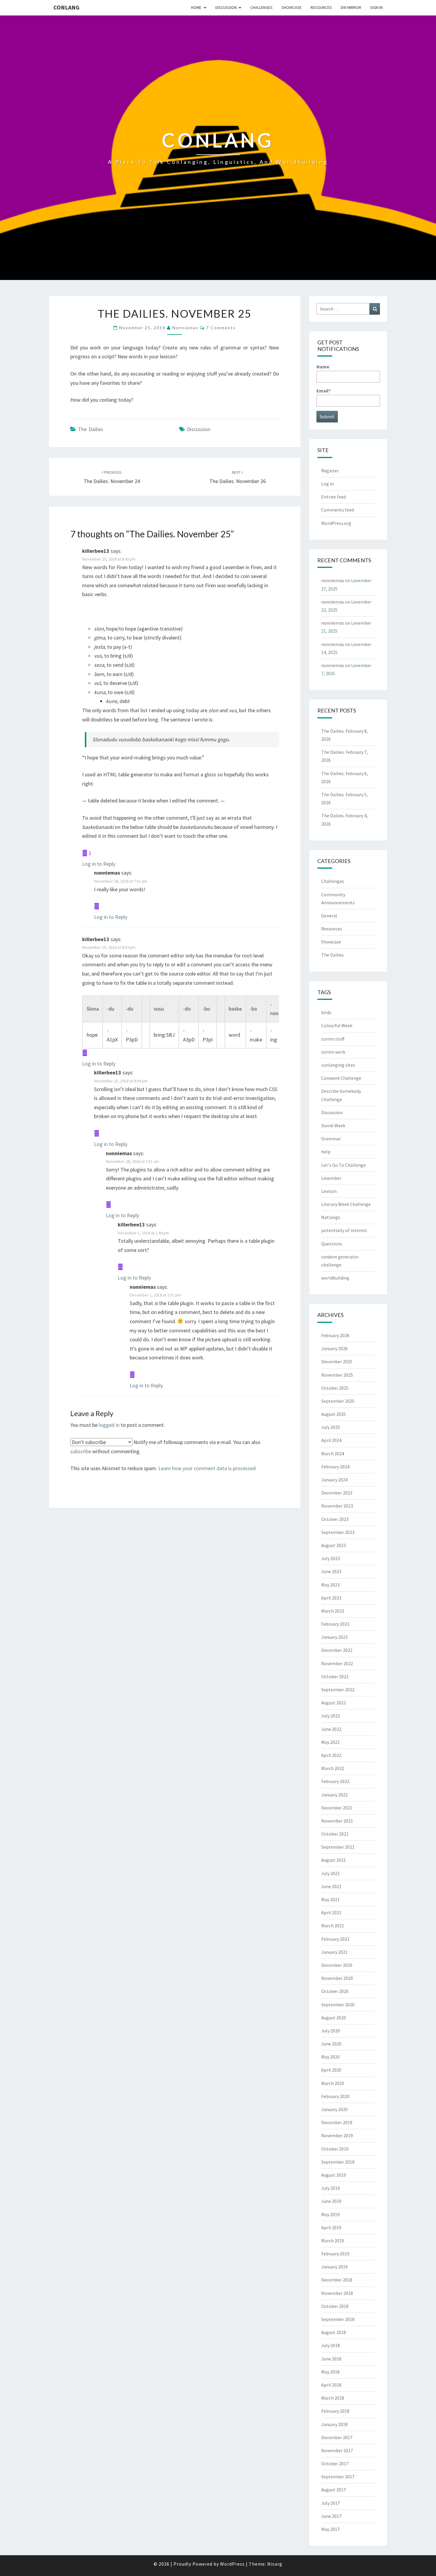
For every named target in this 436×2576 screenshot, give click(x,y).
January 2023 (334, 1637)
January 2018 (334, 2424)
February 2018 (335, 2411)
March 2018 (333, 2398)
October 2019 (335, 2149)
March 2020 (333, 2083)
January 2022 (334, 1795)
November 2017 (337, 2450)
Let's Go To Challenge (343, 1165)
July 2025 (331, 1427)
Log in (327, 484)
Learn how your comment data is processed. (208, 1468)
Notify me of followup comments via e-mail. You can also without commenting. (165, 1447)
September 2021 (338, 1847)
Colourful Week (337, 1025)
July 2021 (331, 1873)
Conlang (66, 7)
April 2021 (331, 1912)
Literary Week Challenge (346, 1204)
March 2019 (333, 2241)
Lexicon (329, 1191)
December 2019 (337, 2122)
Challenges (261, 7)
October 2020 (335, 1991)
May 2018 (330, 2372)
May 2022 (330, 1742)
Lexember (331, 1178)
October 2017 (335, 2463)
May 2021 (330, 1899)
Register (330, 471)
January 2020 (334, 2109)
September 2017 (338, 2477)
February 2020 (335, 2096)
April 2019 (331, 2227)
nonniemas (185, 328)
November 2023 (337, 1506)
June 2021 (331, 1886)
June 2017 (331, 2516)
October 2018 (335, 2306)
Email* (324, 391)
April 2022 (331, 1755)
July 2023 (331, 1558)
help (326, 1152)
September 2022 (338, 1690)
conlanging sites (338, 1065)
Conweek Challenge (341, 1078)
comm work (333, 1052)
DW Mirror (351, 7)
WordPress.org (336, 523)
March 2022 (333, 1768)
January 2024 (334, 1480)
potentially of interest (344, 1230)
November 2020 (337, 1978)
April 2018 (331, 2385)
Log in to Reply (99, 864)
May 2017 (330, 2529)
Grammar (331, 1139)
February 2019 (335, 2254)
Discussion (226, 7)
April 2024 (331, 1440)
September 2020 (338, 2005)
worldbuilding (335, 1278)
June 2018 (331, 2359)
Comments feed (338, 510)
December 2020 (337, 1965)
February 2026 (335, 1335)
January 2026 (334, 1348)
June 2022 (331, 1729)
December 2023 (337, 1493)
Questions (332, 1244)
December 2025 (337, 1361)
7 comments (221, 328)
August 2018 (334, 2332)
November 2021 (337, 1821)
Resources (321, 7)
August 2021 (334, 1860)
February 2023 (335, 1624)
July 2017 (331, 2503)
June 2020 (331, 2044)
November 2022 (337, 1663)
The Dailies (91, 429)
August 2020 (334, 2018)
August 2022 (334, 1703)
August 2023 (334, 1545)
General (329, 916)
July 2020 (331, 2031)
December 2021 (337, 1808)
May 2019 (330, 2214)
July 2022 (331, 1716)
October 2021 (335, 1834)
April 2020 (331, 2070)
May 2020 (330, 2057)
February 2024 (335, 1467)
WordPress (232, 2564)
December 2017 (337, 2437)
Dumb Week (333, 1125)
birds (326, 1012)
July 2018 (331, 2345)
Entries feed (334, 497)
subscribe (81, 1451)
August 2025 (334, 1414)
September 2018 (338, 2319)
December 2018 (337, 2280)
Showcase (292, 7)
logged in (109, 1425)
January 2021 (334, 1952)
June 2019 (331, 2201)
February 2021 (335, 1939)
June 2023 (331, 1571)
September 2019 (338, 2162)
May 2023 (330, 1585)
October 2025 (335, 1388)
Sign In (376, 7)
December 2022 (337, 1650)
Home (196, 7)
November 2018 (337, 2293)
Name (323, 367)
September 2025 (338, 1401)
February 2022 (335, 1781)
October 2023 (335, 1519)
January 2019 (334, 2267)
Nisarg (275, 2564)
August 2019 (334, 2175)
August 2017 (334, 2490)
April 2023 (331, 1598)
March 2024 (333, 1454)
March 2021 (333, 1926)
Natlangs (331, 1217)
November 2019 (337, 2135)
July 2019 (331, 2188)
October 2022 (335, 1676)
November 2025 (337, 1375)
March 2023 (333, 1611)
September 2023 (338, 1532)
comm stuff (333, 1039)
